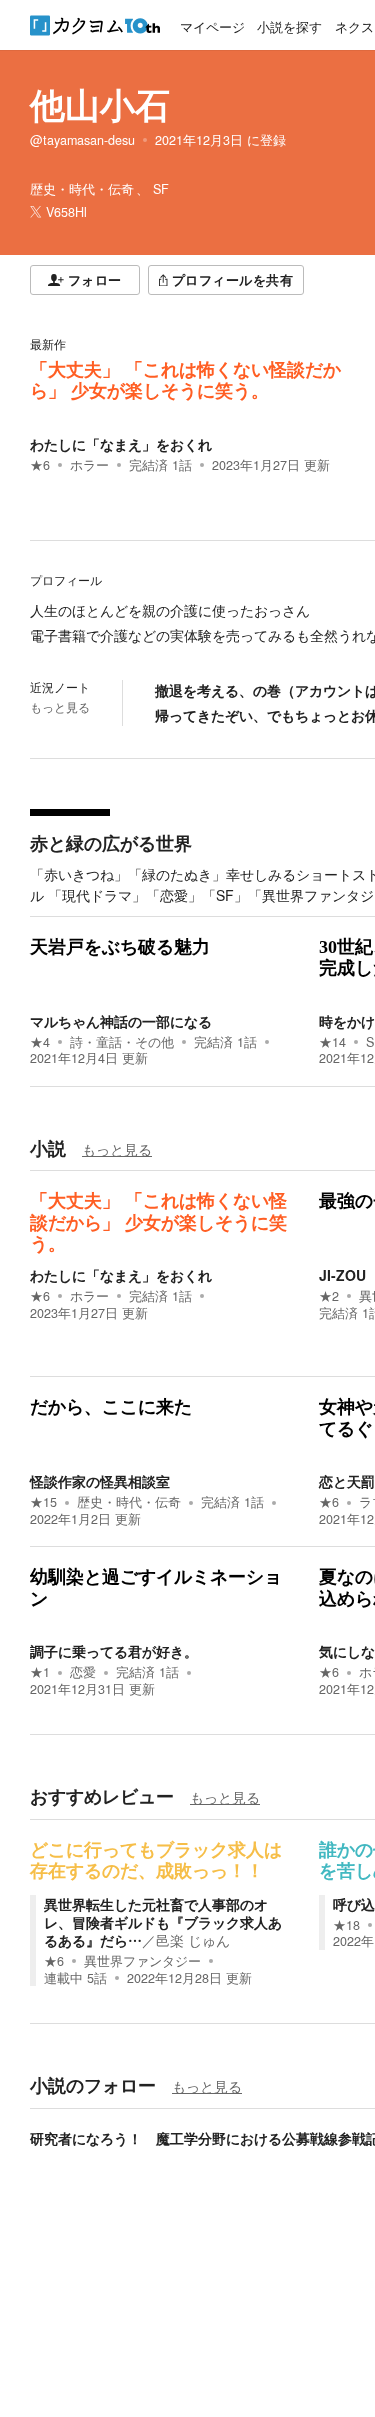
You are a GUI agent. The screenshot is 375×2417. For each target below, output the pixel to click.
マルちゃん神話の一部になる (121, 1021)
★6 (40, 465)
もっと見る (60, 707)
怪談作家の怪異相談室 (100, 1481)
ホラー (89, 465)
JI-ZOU (342, 1275)
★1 (40, 1672)
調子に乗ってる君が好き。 (114, 1651)
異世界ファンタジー (142, 1961)
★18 (346, 1925)
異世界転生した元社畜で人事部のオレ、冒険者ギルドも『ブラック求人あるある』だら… (163, 1922)
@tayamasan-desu (82, 140)
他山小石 (100, 104)
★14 (332, 1042)
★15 (43, 1502)
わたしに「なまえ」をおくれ (121, 444)
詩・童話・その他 (122, 1042)
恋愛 (83, 1672)
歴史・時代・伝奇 (129, 1502)
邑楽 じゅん (193, 1940)
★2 (329, 1296)
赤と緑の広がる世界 (111, 843)
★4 (40, 1042)
